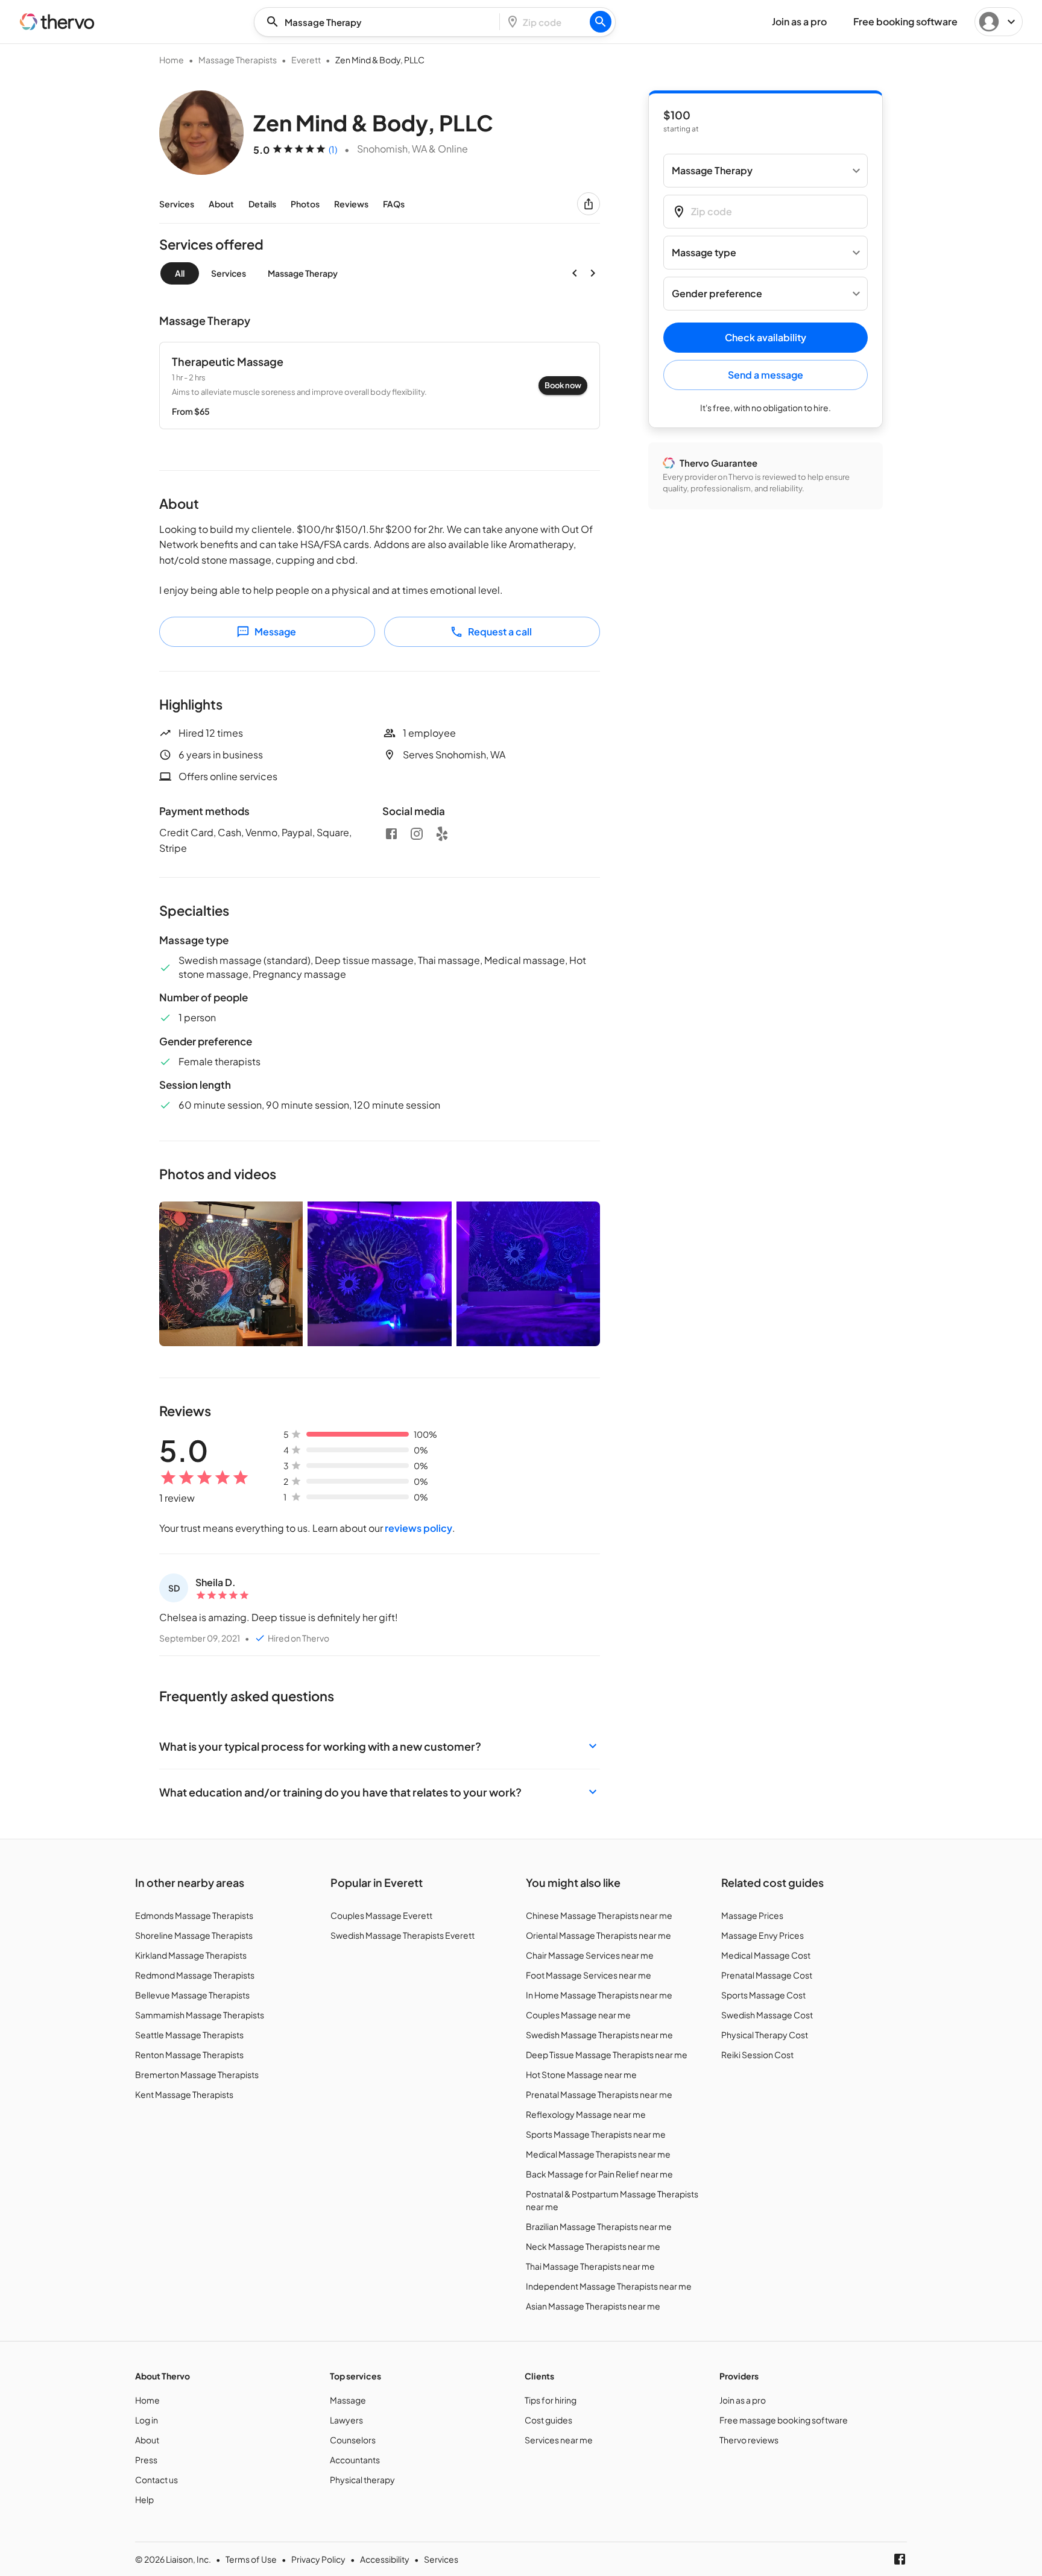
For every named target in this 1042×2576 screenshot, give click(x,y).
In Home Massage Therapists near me (599, 1995)
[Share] (589, 204)
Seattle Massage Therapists (189, 2035)
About (221, 204)
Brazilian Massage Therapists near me (599, 2226)
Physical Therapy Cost (765, 2035)
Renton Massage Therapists (189, 2055)
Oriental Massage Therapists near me (598, 1935)
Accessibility (385, 2559)
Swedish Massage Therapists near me (599, 2035)
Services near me (559, 2440)
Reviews (351, 204)
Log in (147, 2420)
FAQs (394, 204)
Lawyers (346, 2420)
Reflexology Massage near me (586, 2114)
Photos (305, 204)
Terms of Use (251, 2559)
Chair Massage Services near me (590, 1955)
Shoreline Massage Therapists (194, 1935)
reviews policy (418, 1528)
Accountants (355, 2460)
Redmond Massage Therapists (195, 1975)
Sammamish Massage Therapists (200, 2015)
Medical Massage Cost (766, 1955)
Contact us (156, 2480)
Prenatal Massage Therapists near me (599, 2094)
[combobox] (380, 22)
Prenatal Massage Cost (767, 1975)
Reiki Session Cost (757, 2055)
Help (144, 2499)
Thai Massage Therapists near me (590, 2266)
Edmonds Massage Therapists (194, 1915)
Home (172, 60)
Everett (306, 60)
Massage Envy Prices (763, 1935)
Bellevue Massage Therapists (192, 1995)
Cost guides (548, 2420)
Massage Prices (752, 1915)
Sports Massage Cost (763, 1995)
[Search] (601, 22)
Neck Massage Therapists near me (593, 2246)
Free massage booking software (784, 2420)
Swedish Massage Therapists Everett (403, 1935)
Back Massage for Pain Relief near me (599, 2174)
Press (146, 2460)
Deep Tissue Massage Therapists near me (607, 2055)
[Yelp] (442, 834)
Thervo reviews (749, 2440)
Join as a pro (743, 2400)
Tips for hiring (551, 2400)
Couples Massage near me (578, 2015)
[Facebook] (391, 834)
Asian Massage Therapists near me (593, 2306)
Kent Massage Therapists (184, 2094)
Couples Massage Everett (381, 1915)
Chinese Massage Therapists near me (599, 1915)
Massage (348, 2400)
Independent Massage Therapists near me (609, 2286)
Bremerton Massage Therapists (197, 2074)
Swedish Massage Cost (767, 2015)
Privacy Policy (318, 2559)
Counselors (353, 2440)
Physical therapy (362, 2480)
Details (262, 204)
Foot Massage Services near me (589, 1975)
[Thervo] (57, 22)
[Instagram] (417, 834)
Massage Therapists (238, 60)
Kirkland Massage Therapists (191, 1955)
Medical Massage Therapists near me (598, 2154)
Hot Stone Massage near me (581, 2074)
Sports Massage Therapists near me (596, 2134)
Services (177, 204)
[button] (380, 1746)
